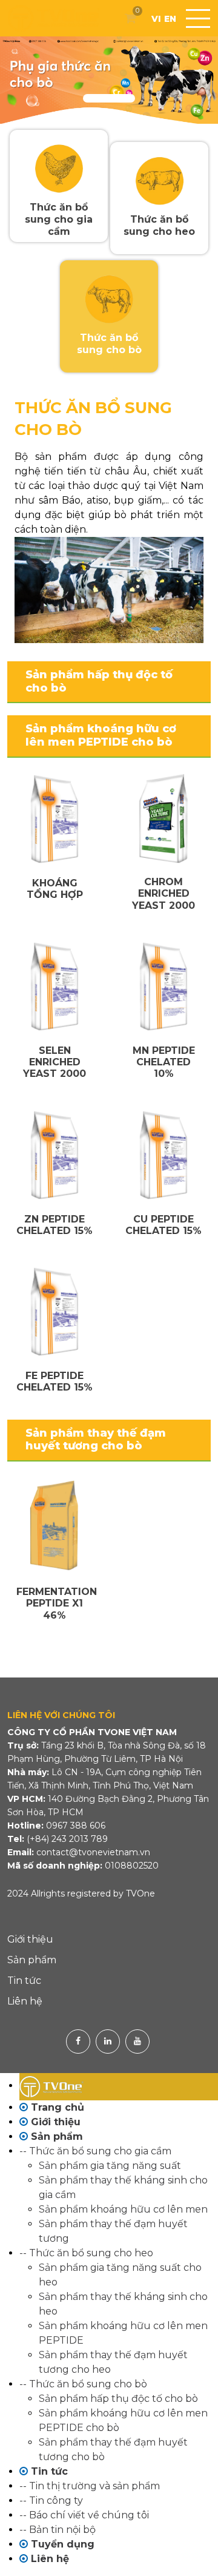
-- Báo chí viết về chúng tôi (84, 2515)
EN (170, 19)
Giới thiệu (30, 1939)
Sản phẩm (32, 1960)
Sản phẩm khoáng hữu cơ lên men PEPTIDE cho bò (101, 735)
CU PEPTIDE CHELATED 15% (163, 1225)
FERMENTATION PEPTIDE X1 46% (57, 1603)
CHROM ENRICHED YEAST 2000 (163, 893)
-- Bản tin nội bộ (58, 2530)
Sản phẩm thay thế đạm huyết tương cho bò (96, 1440)
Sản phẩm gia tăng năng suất (110, 2166)
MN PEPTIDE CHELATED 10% (164, 1062)
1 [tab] (109, 98)
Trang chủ (56, 2107)
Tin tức (24, 1981)
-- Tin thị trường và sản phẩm (90, 2486)
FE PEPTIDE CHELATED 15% (54, 1381)
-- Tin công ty (51, 2500)
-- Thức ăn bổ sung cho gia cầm (95, 2151)
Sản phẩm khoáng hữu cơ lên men (123, 2209)
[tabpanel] (109, 80)
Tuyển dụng (61, 2544)
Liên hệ (25, 2001)
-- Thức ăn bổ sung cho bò (83, 2384)
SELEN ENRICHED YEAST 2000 (54, 1062)
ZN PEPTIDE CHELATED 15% (54, 1225)
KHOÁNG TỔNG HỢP (55, 889)
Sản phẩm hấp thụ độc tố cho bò (99, 681)
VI (156, 19)
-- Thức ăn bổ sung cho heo (86, 2253)
